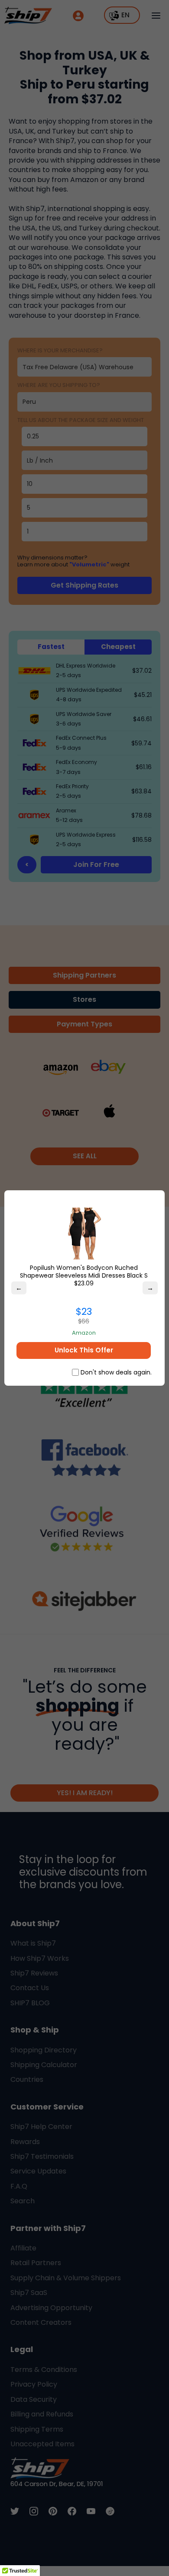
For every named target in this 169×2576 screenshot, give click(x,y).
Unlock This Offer (84, 1350)
